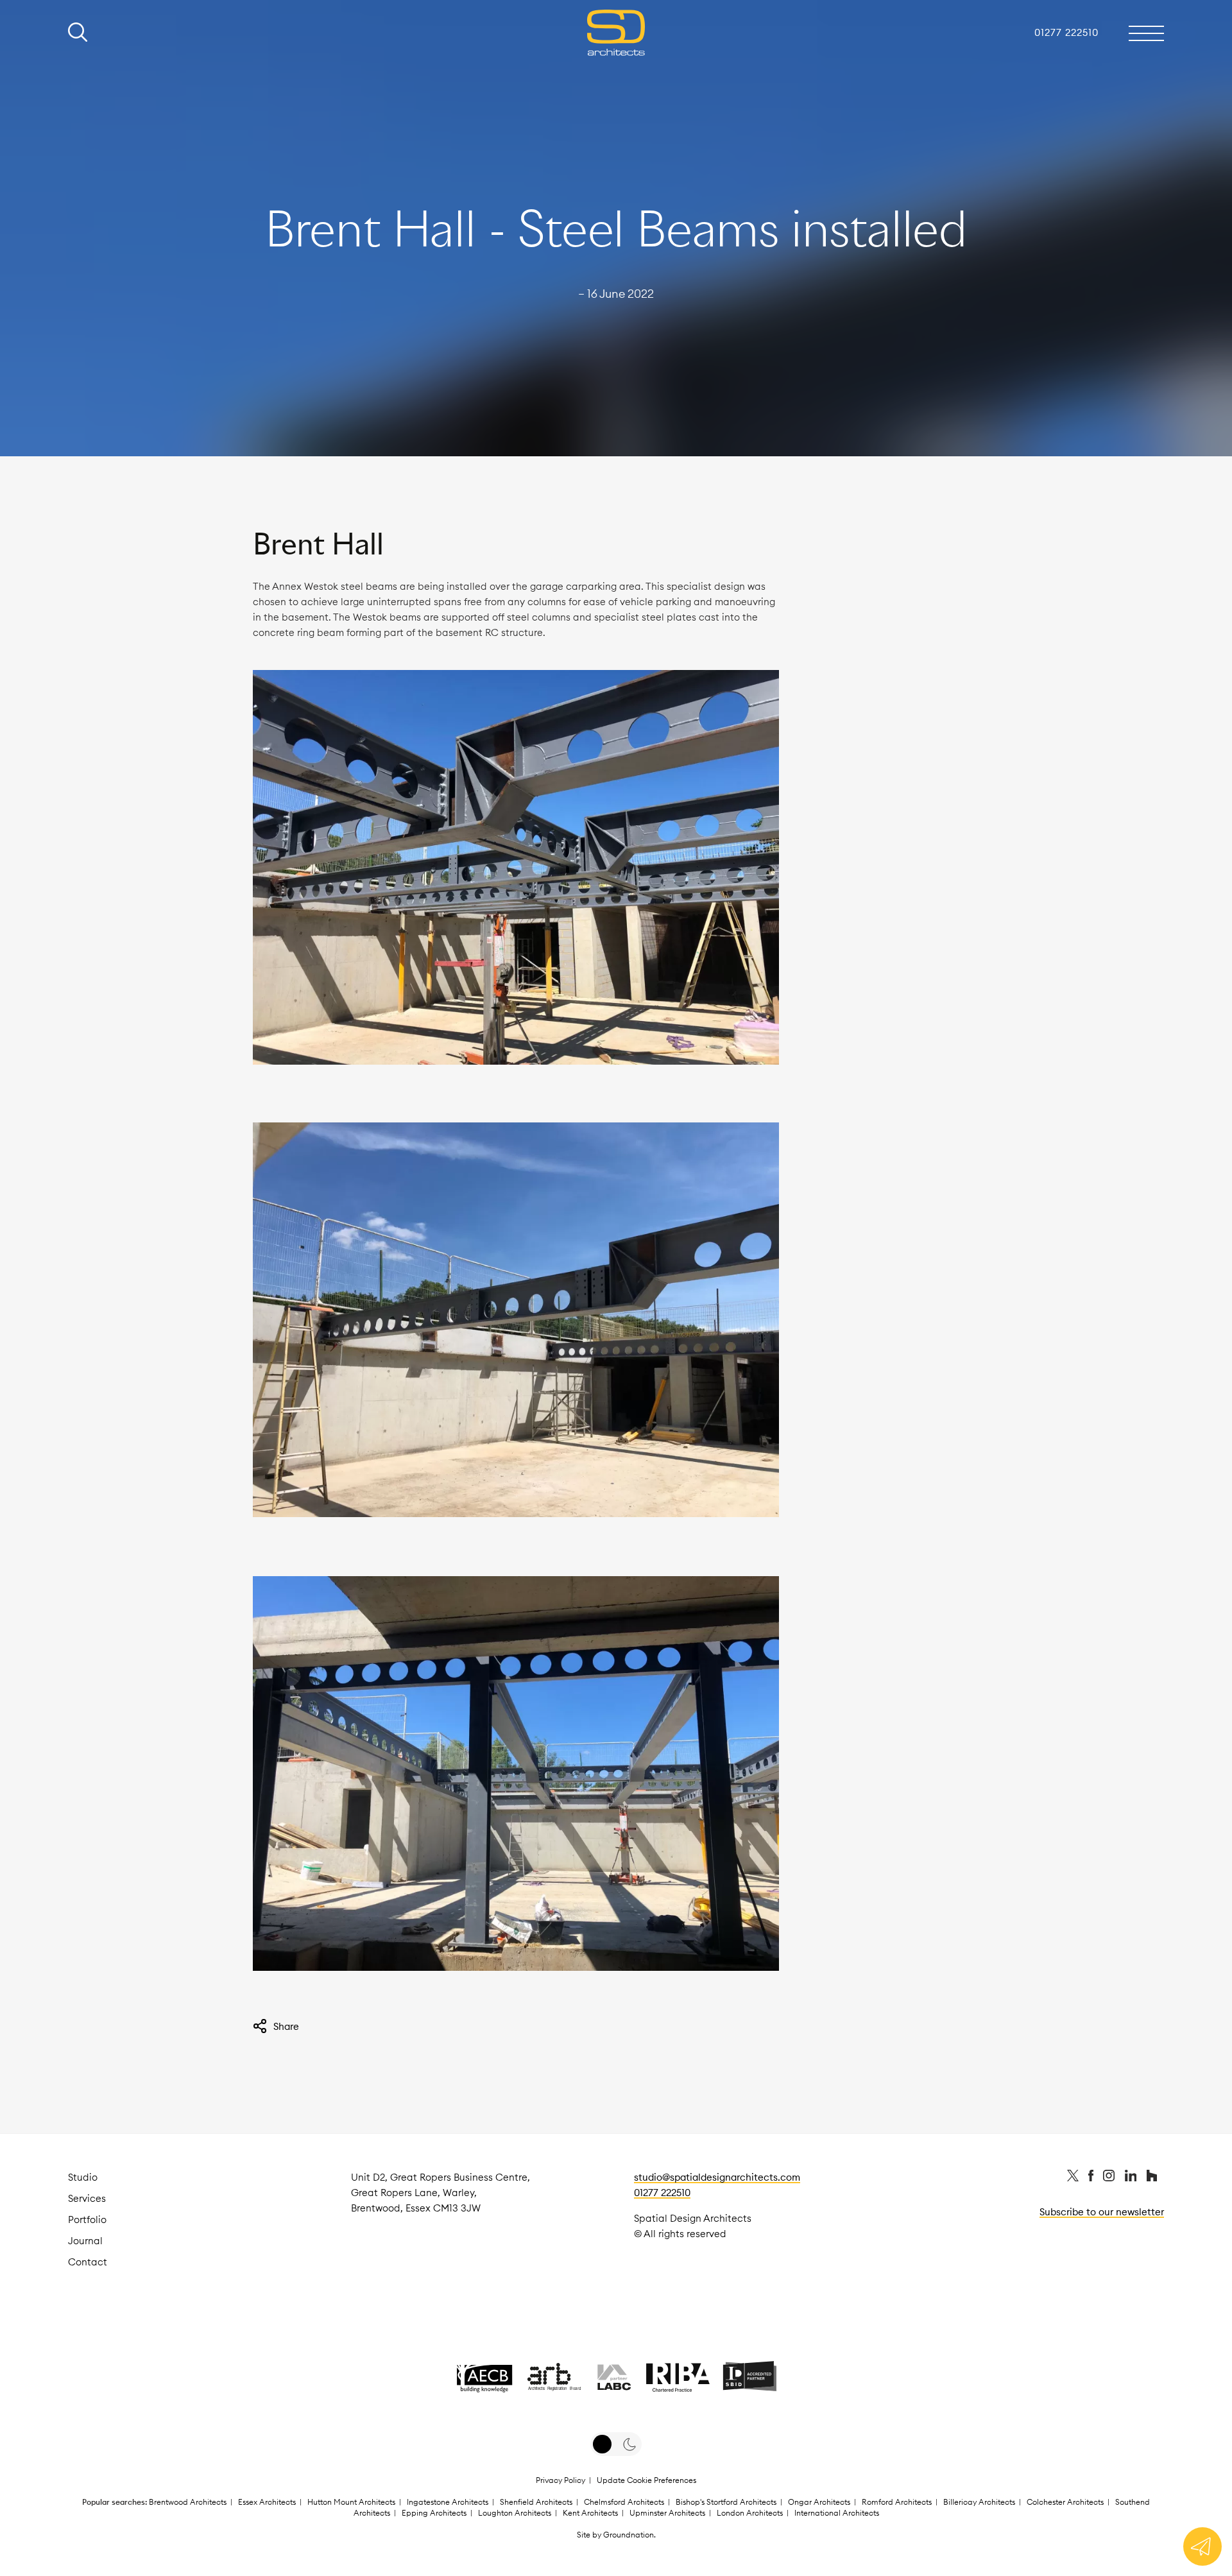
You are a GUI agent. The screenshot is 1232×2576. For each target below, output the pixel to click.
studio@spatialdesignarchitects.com (717, 2177)
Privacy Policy (560, 2480)
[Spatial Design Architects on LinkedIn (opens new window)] (1132, 2178)
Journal (85, 2241)
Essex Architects (267, 2502)
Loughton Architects (515, 2513)
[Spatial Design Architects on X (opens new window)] (1074, 2178)
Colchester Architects (1065, 2502)
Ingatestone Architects (448, 2502)
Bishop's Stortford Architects (726, 2502)
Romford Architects (897, 2502)
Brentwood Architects (188, 2502)
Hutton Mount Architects (351, 2502)
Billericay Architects (979, 2502)
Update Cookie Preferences (646, 2480)
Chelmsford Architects (624, 2502)
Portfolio (87, 2220)
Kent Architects (590, 2513)
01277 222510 (662, 2193)
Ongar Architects (819, 2502)
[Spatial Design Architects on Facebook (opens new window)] (1092, 2178)
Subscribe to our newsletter (1102, 2212)
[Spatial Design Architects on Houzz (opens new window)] (1152, 2178)
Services (87, 2198)
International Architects (837, 2513)
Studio (83, 2177)
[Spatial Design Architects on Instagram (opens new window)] (1110, 2178)
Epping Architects (434, 2513)
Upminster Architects (667, 2513)
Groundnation (629, 2535)
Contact (88, 2262)
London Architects (750, 2513)
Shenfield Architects (536, 2502)
